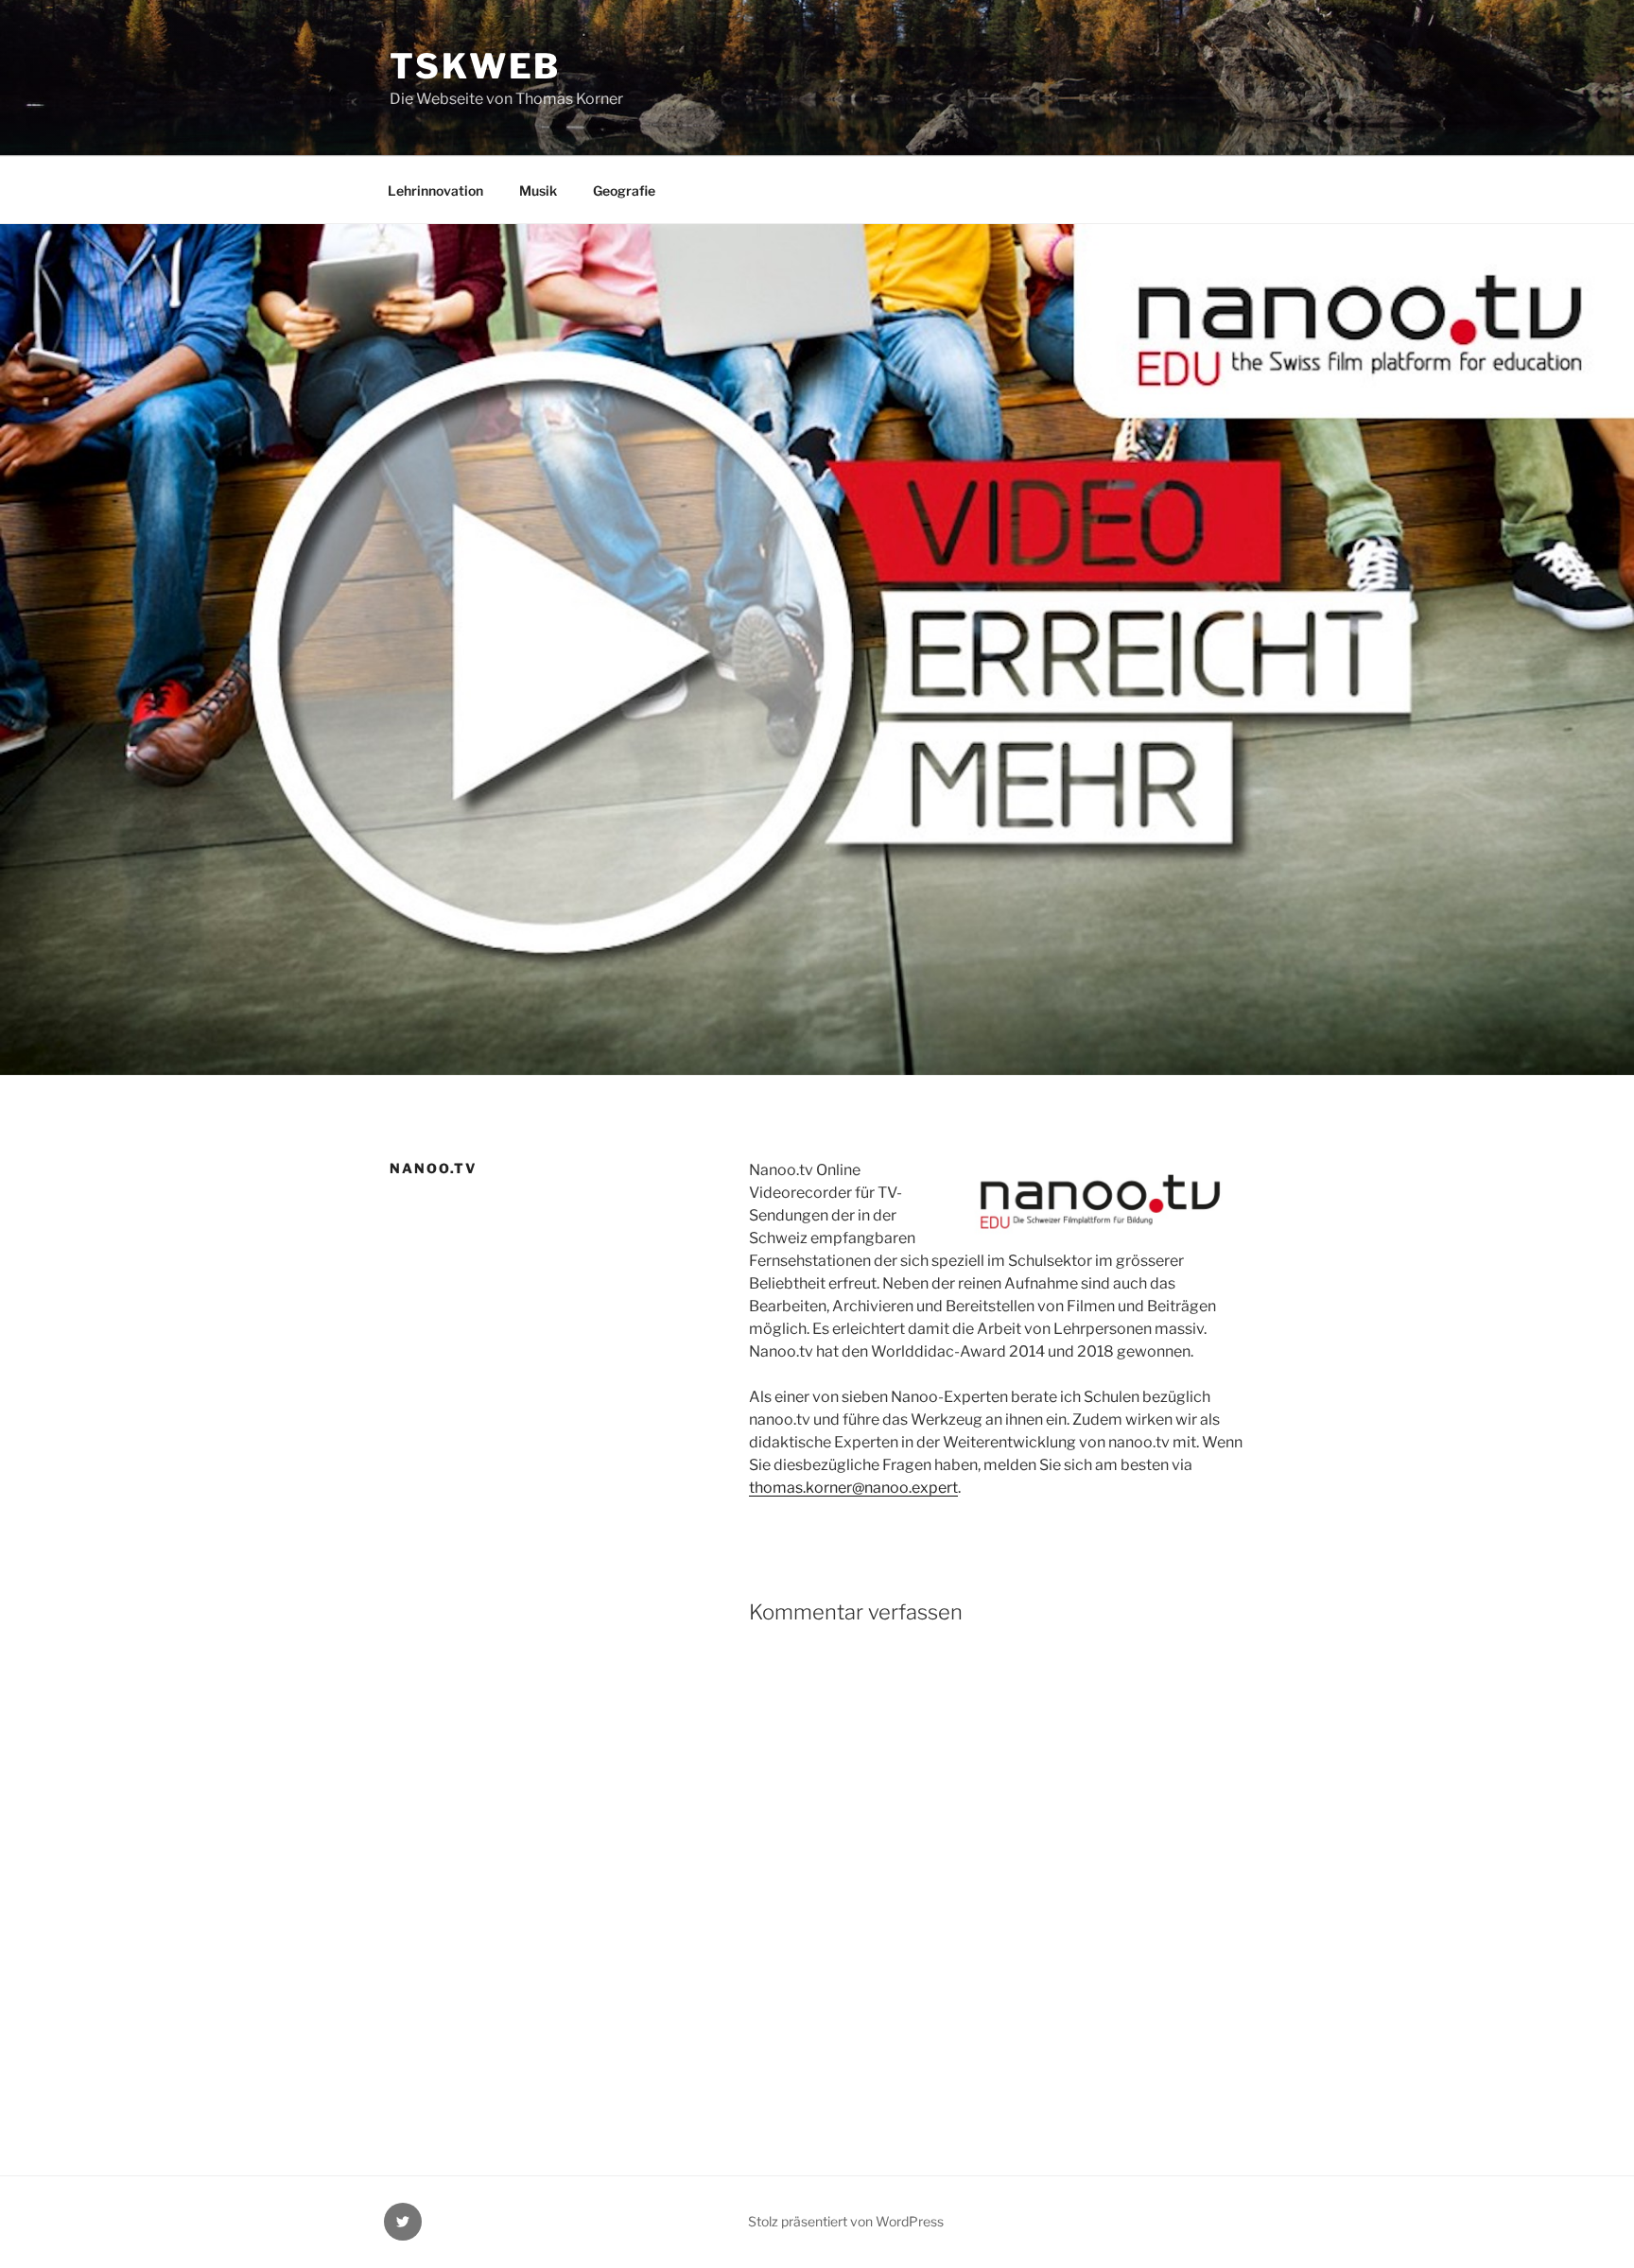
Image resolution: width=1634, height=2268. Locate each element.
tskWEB (475, 66)
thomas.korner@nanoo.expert (853, 1488)
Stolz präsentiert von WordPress (846, 2221)
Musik (538, 190)
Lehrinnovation (435, 190)
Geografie (624, 190)
